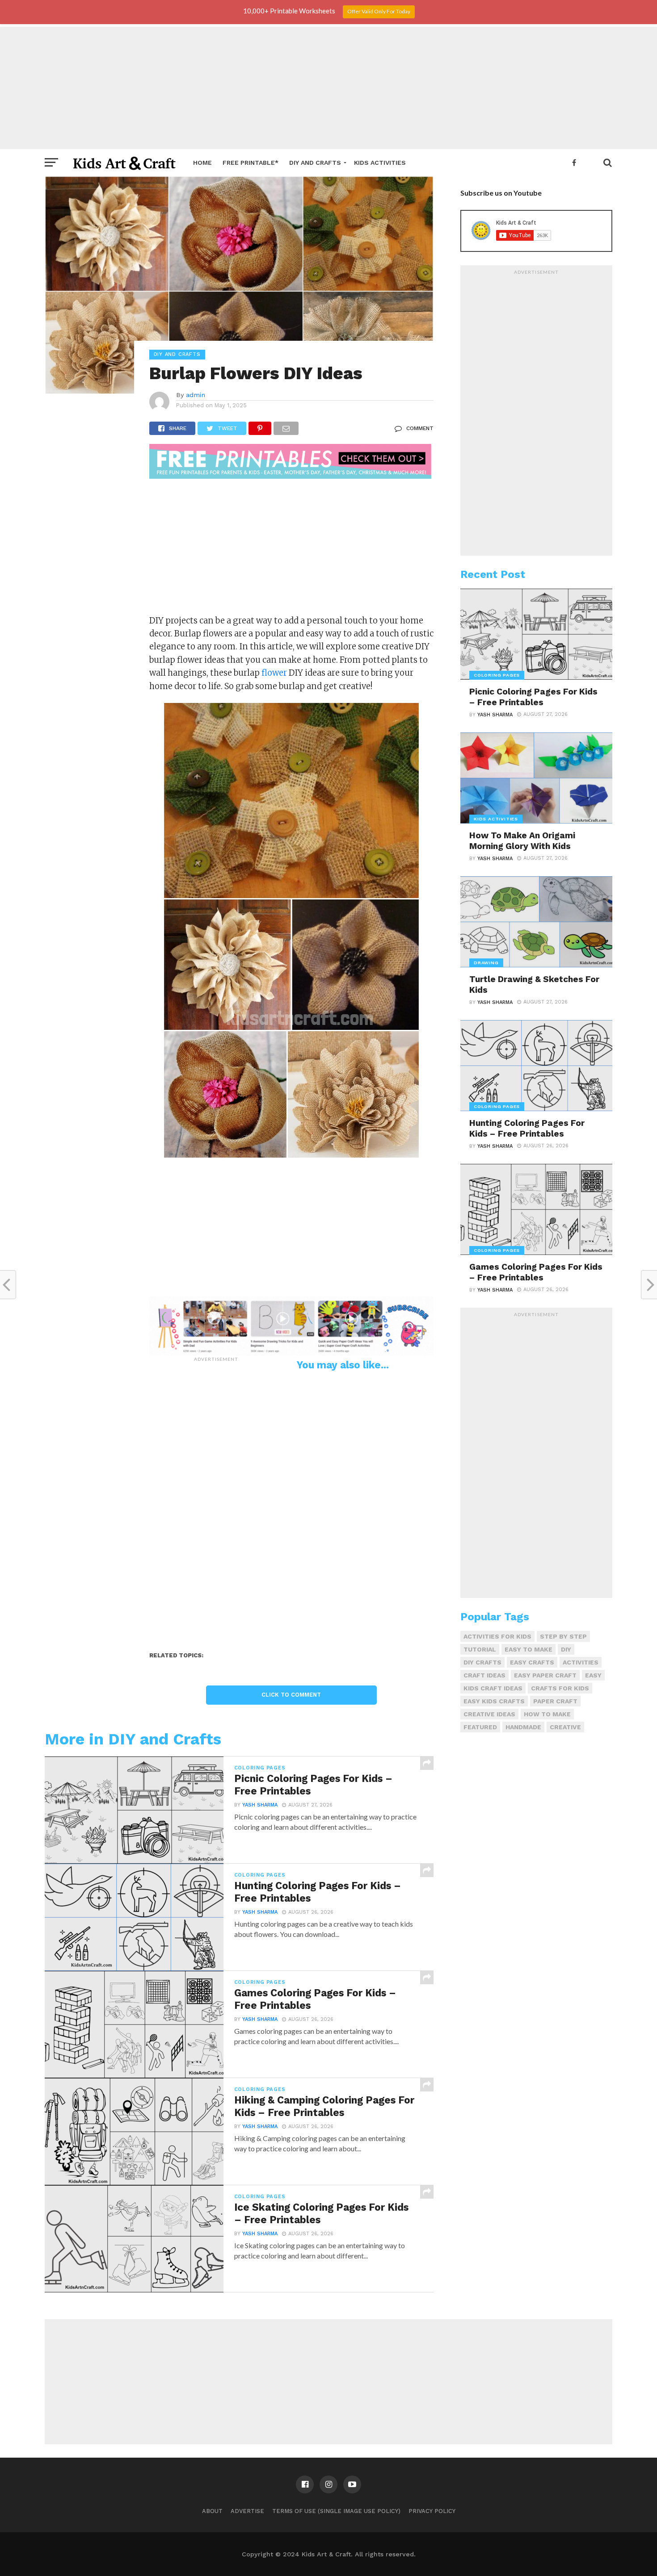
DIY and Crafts (315, 163)
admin (196, 395)
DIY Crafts (482, 1662)
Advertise (247, 2511)
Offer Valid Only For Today (379, 11)
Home (202, 163)
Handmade (523, 1727)
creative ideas (489, 1714)
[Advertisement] (328, 87)
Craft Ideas (484, 1675)
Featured (480, 1727)
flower (274, 673)
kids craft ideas (493, 1688)
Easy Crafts (532, 1662)
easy (593, 1675)
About (212, 2511)
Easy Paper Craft (545, 1675)
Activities (581, 1662)
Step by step (563, 1636)
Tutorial (480, 1649)
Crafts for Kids (560, 1688)
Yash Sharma (260, 1805)
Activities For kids (497, 1636)
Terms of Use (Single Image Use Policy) (336, 2511)
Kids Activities (380, 163)
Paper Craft (555, 1701)
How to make (547, 1714)
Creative (565, 1727)
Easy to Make (529, 1649)
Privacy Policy (432, 2511)
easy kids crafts (494, 1701)
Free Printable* (251, 163)
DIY (566, 1649)
